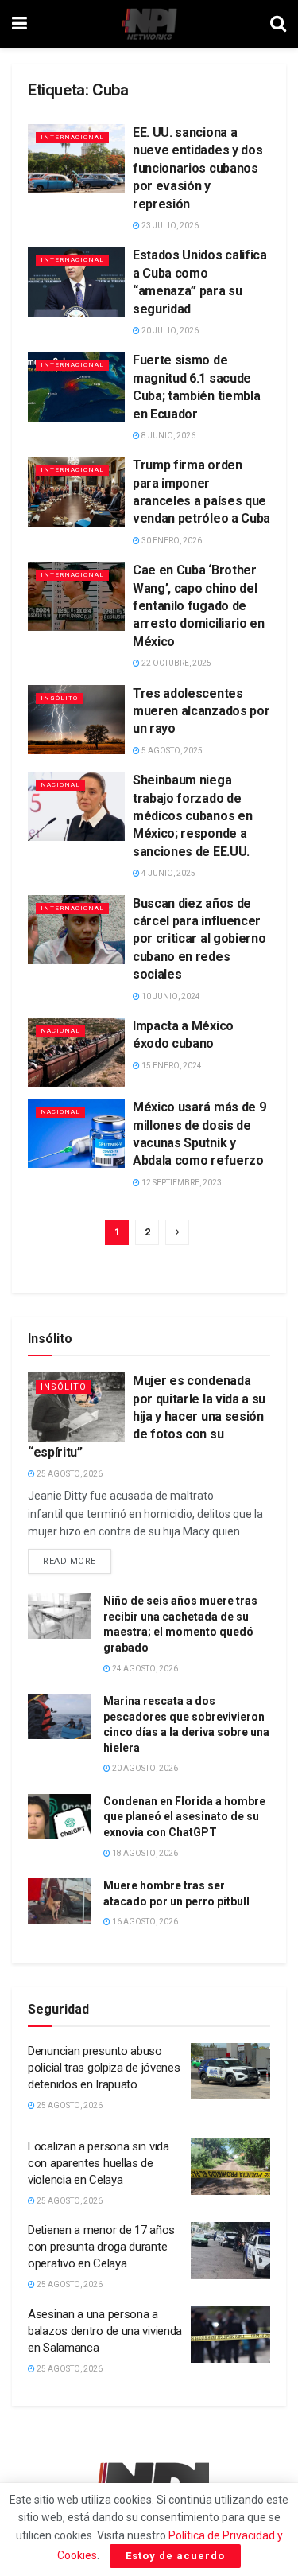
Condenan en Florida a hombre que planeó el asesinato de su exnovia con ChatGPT (184, 1817)
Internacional (72, 137)
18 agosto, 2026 (144, 1853)
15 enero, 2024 (171, 1066)
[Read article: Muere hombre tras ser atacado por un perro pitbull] (60, 1901)
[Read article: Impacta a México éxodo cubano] (76, 1052)
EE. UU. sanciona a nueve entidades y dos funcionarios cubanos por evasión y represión (197, 168)
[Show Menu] (19, 24)
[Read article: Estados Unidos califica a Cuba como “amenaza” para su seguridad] (76, 281)
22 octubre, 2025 (176, 663)
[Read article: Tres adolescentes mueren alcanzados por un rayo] (76, 720)
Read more (77, 1558)
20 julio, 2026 (169, 331)
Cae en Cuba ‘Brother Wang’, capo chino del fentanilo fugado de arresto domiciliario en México (199, 606)
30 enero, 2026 (171, 541)
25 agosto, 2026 (69, 1474)
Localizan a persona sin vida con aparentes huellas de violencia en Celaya (99, 2163)
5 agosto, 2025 (171, 751)
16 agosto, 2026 (144, 1922)
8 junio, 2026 (168, 436)
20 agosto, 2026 (144, 1768)
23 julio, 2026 (169, 226)
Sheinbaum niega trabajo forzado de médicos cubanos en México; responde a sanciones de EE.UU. (192, 816)
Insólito (59, 698)
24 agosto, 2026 (144, 1669)
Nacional (60, 785)
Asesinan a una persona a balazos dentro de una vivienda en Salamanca (105, 2331)
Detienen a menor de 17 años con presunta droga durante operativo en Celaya (101, 2247)
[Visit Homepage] (149, 24)
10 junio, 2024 (170, 996)
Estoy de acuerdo (175, 2556)
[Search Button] (278, 24)
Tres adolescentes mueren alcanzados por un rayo (201, 711)
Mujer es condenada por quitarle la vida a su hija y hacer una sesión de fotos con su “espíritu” (147, 1416)
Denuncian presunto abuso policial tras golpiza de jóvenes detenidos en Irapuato (104, 2068)
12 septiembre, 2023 (181, 1183)
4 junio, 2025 (168, 873)
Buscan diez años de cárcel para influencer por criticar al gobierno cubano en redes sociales (199, 939)
